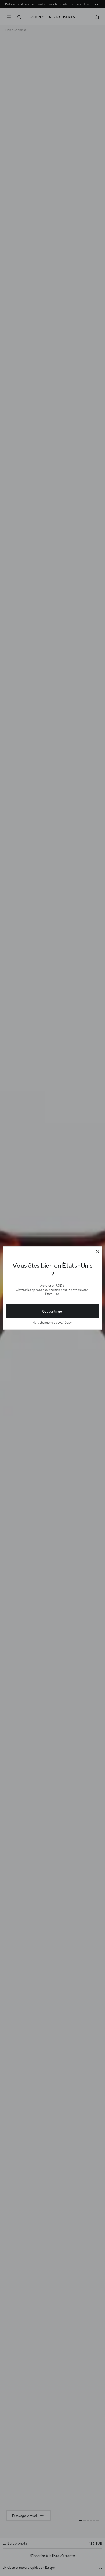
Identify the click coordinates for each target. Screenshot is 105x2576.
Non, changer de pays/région (52, 1322)
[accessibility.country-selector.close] (97, 1252)
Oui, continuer (52, 1311)
